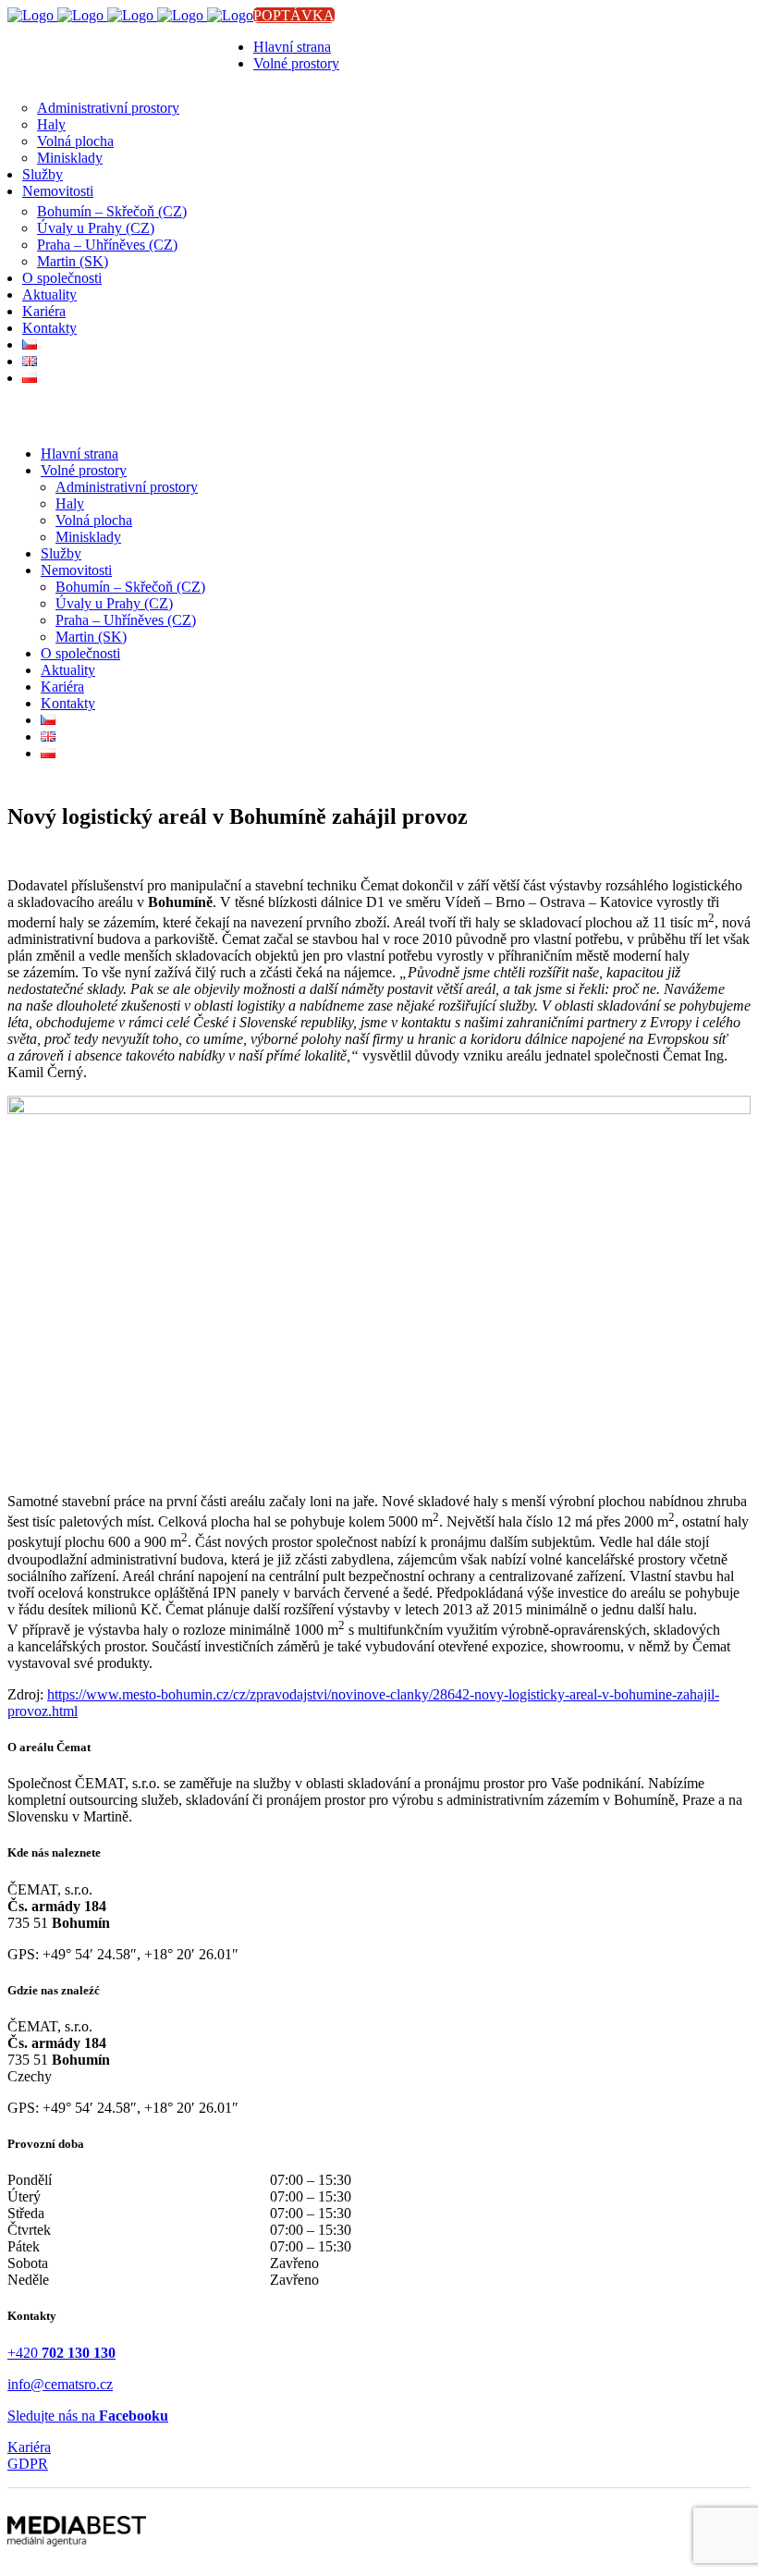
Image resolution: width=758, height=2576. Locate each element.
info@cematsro (52, 2384)
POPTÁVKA (294, 15)
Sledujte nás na (88, 2416)
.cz (104, 2384)
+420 (61, 2353)
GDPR (28, 2464)
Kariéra (29, 2447)
